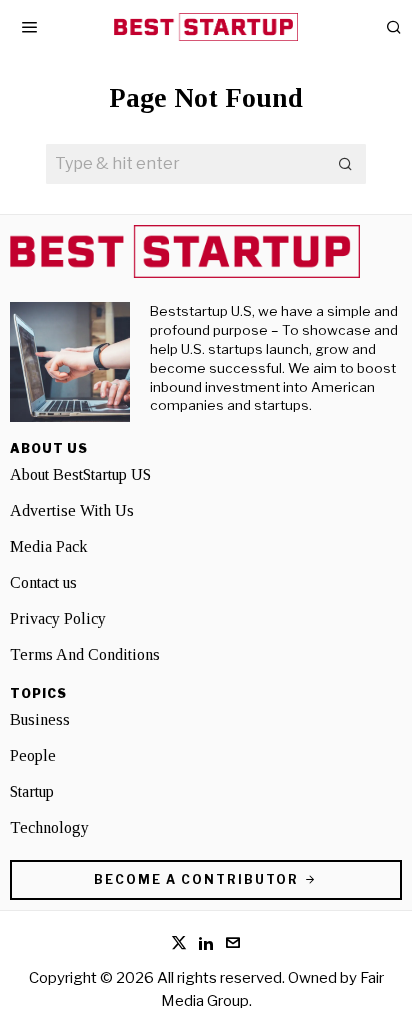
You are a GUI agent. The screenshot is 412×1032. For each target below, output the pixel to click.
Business (40, 719)
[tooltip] (179, 943)
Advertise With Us (72, 510)
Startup (32, 791)
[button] (346, 164)
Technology (49, 827)
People (33, 755)
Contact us (43, 582)
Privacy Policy (58, 618)
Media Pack (48, 546)
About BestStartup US (80, 474)
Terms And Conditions (85, 654)
